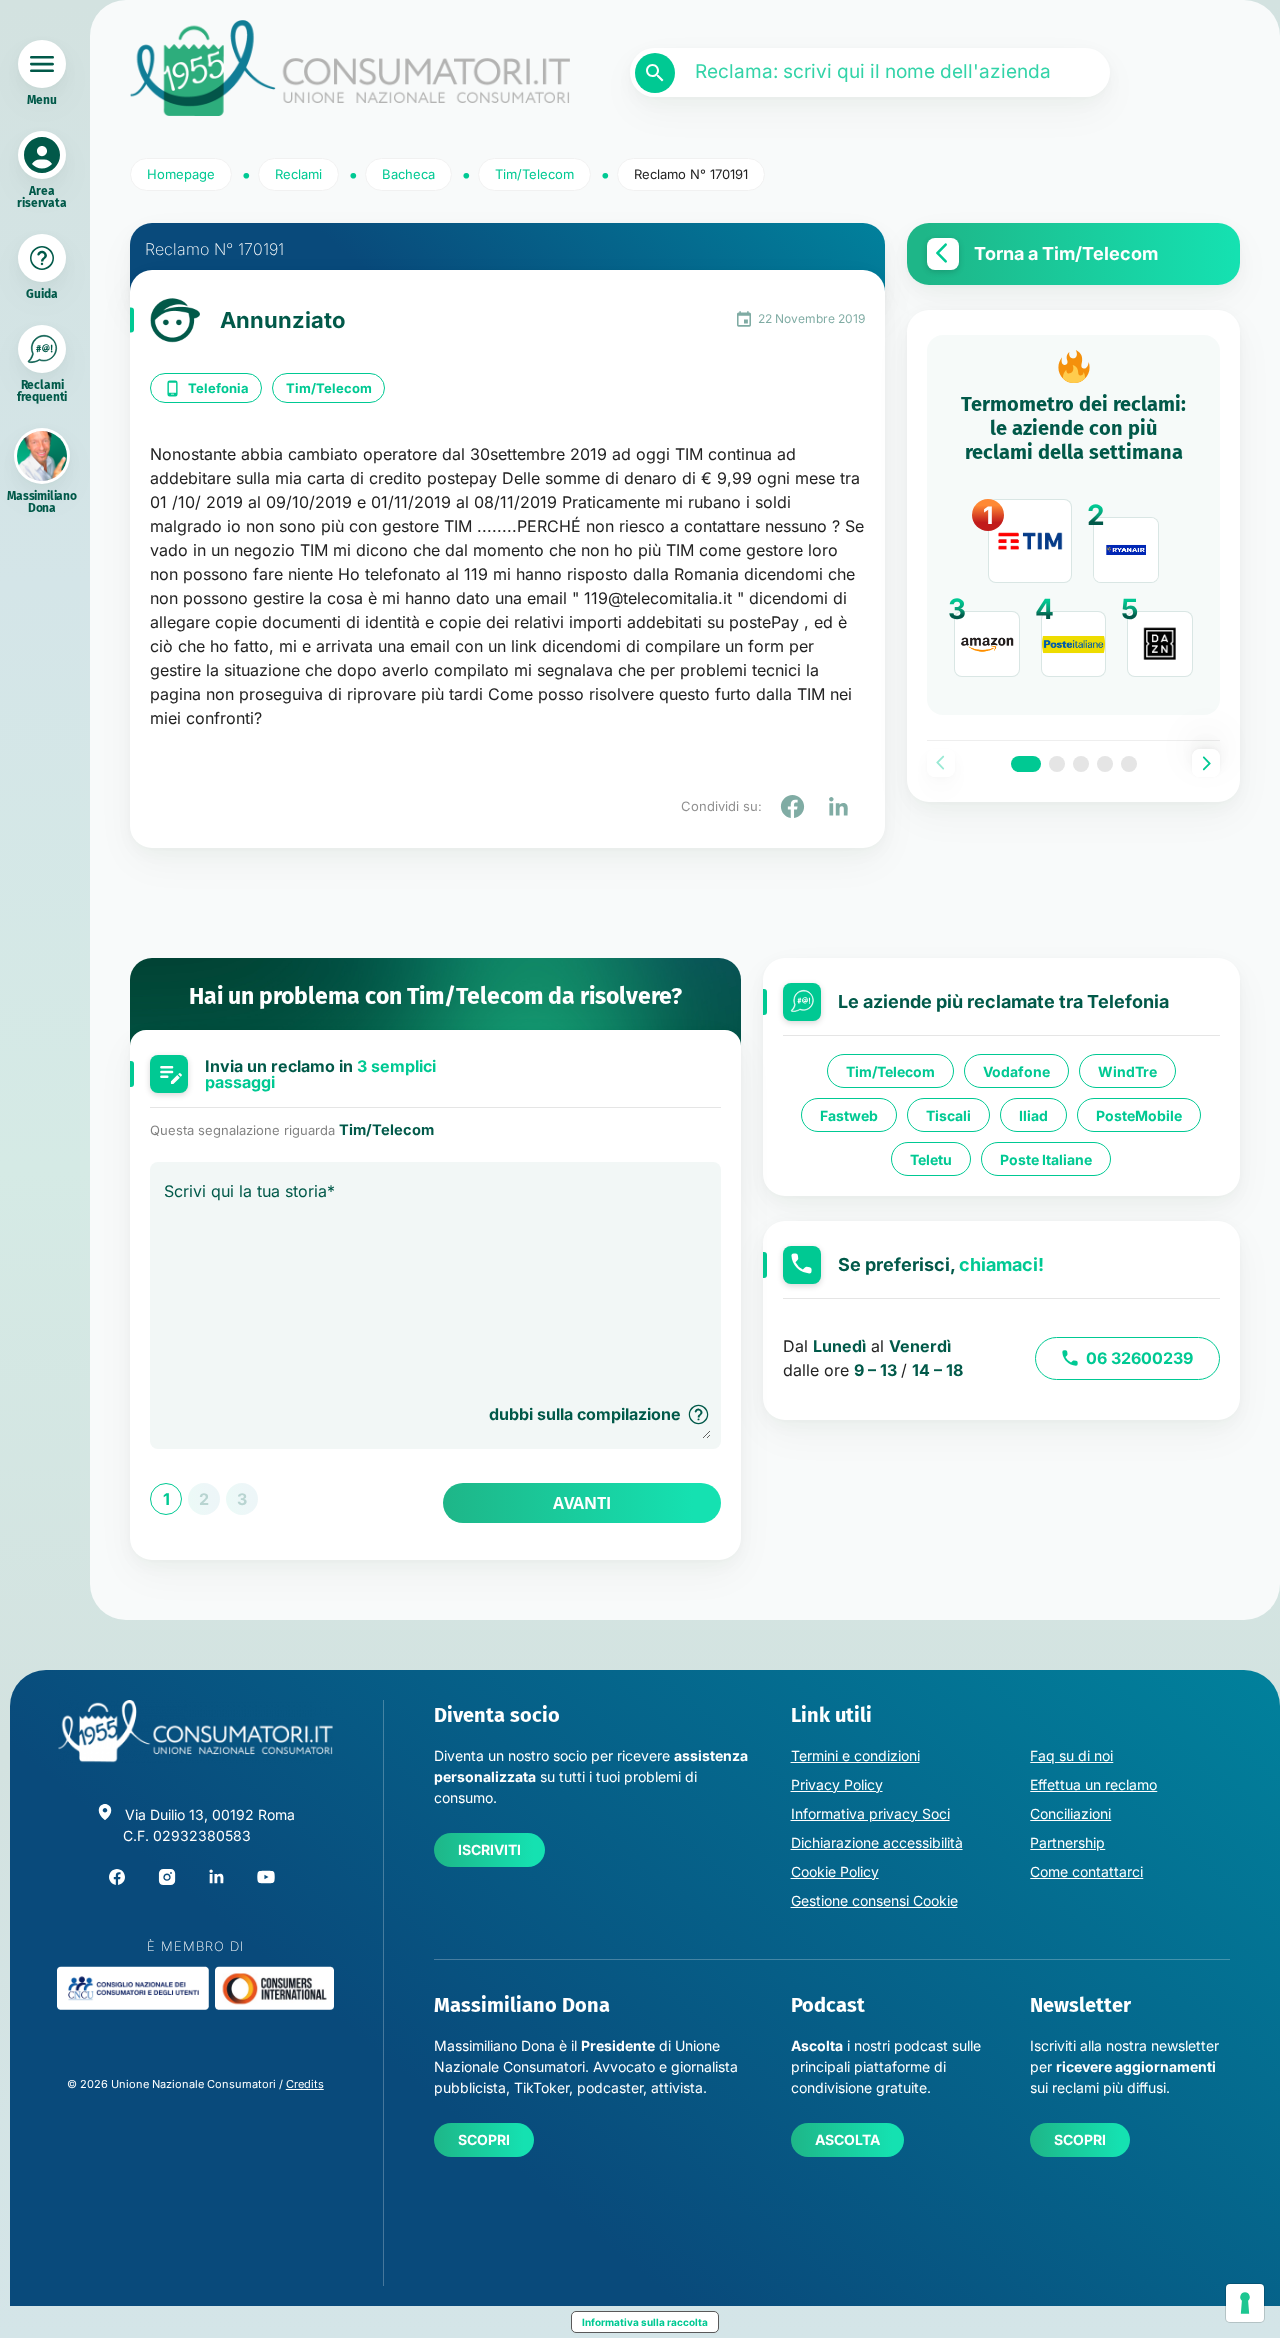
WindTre (1127, 1071)
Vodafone (1016, 1071)
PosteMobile (1139, 1115)
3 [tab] (1081, 764)
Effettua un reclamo (1093, 1784)
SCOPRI (484, 2139)
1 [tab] (1026, 764)
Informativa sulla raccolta (645, 2322)
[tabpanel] (1073, 525)
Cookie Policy (835, 1871)
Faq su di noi (1071, 1755)
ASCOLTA (847, 2139)
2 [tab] (1057, 764)
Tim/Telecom (329, 388)
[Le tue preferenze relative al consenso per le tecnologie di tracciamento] (1245, 2303)
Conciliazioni (1070, 1813)
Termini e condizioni (855, 1755)
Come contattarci (1086, 1871)
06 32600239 (1139, 1358)
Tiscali (948, 1115)
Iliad (1033, 1115)
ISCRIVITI (489, 1849)
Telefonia (218, 388)
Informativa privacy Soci (870, 1813)
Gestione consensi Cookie (874, 1900)
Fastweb (849, 1115)
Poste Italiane (1046, 1159)
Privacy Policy (837, 1784)
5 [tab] (1129, 764)
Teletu (931, 1159)
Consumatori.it (350, 68)
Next (1206, 763)
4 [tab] (1105, 764)
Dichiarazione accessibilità (877, 1842)
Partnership (1067, 1842)
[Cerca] (655, 73)
